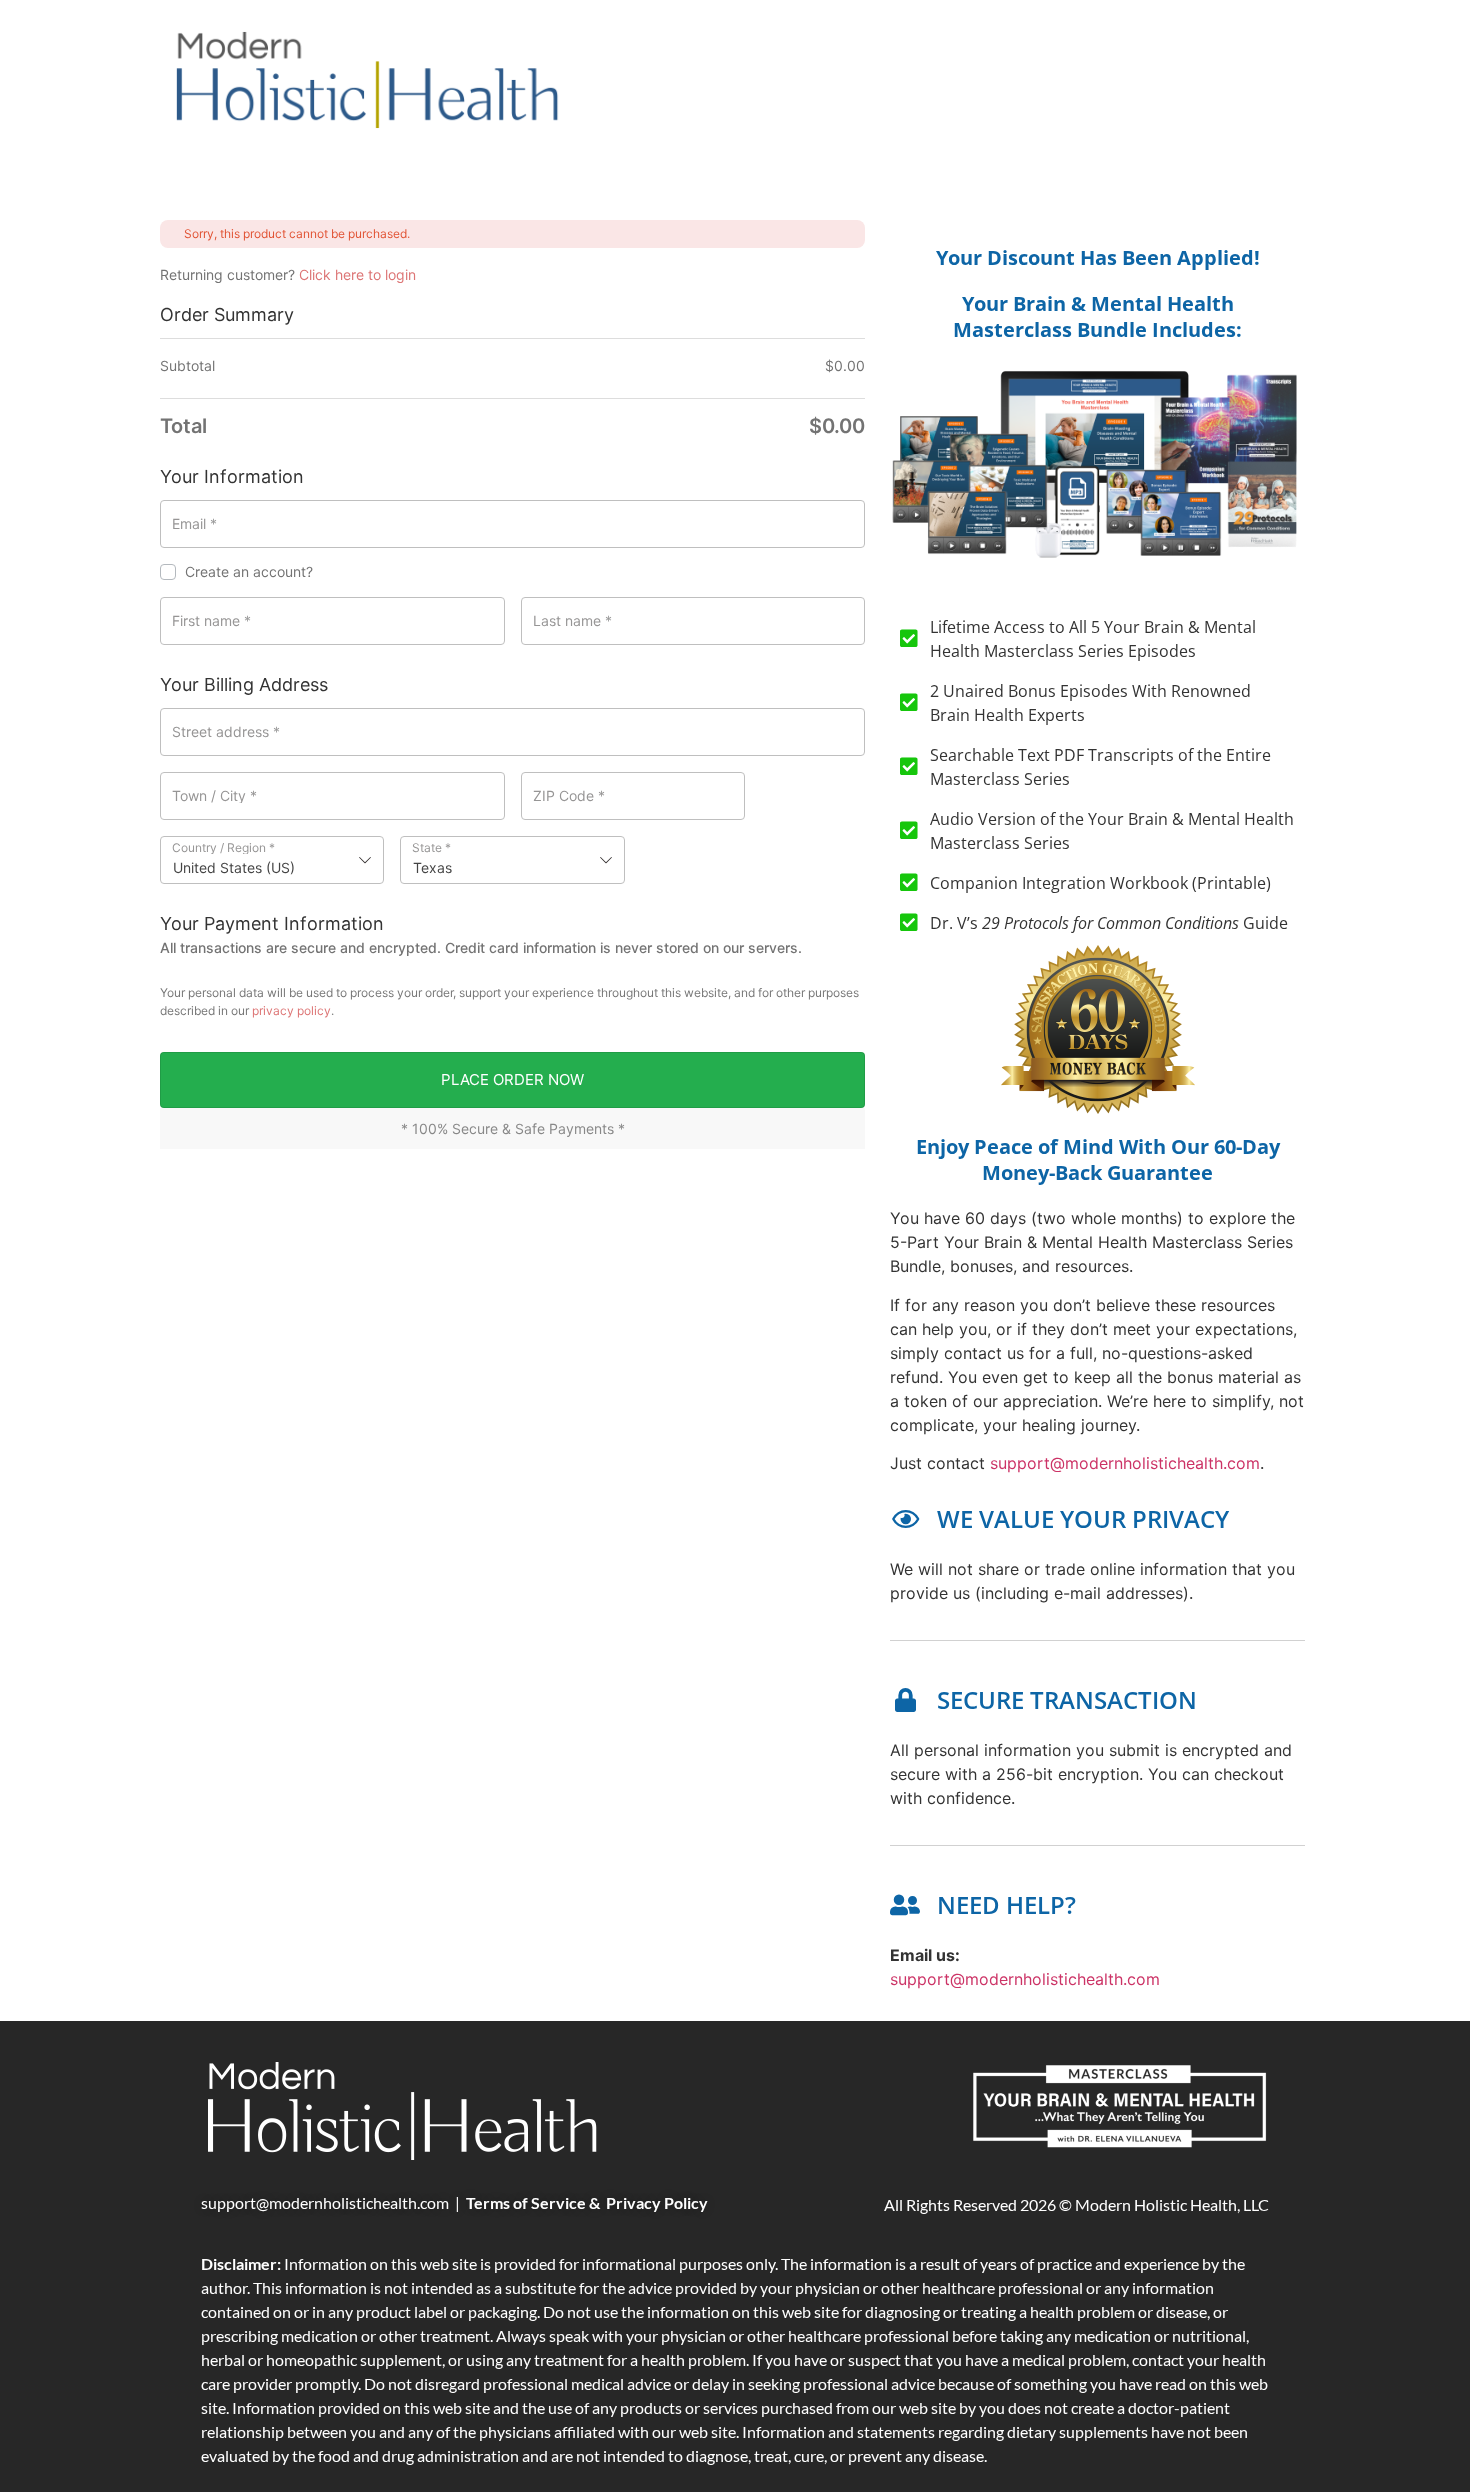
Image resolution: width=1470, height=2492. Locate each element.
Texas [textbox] (432, 867)
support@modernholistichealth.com (1125, 1463)
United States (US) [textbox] (234, 867)
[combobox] (272, 860)
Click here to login (357, 274)
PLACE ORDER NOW (512, 1079)
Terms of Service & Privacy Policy (587, 2202)
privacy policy (291, 1010)
